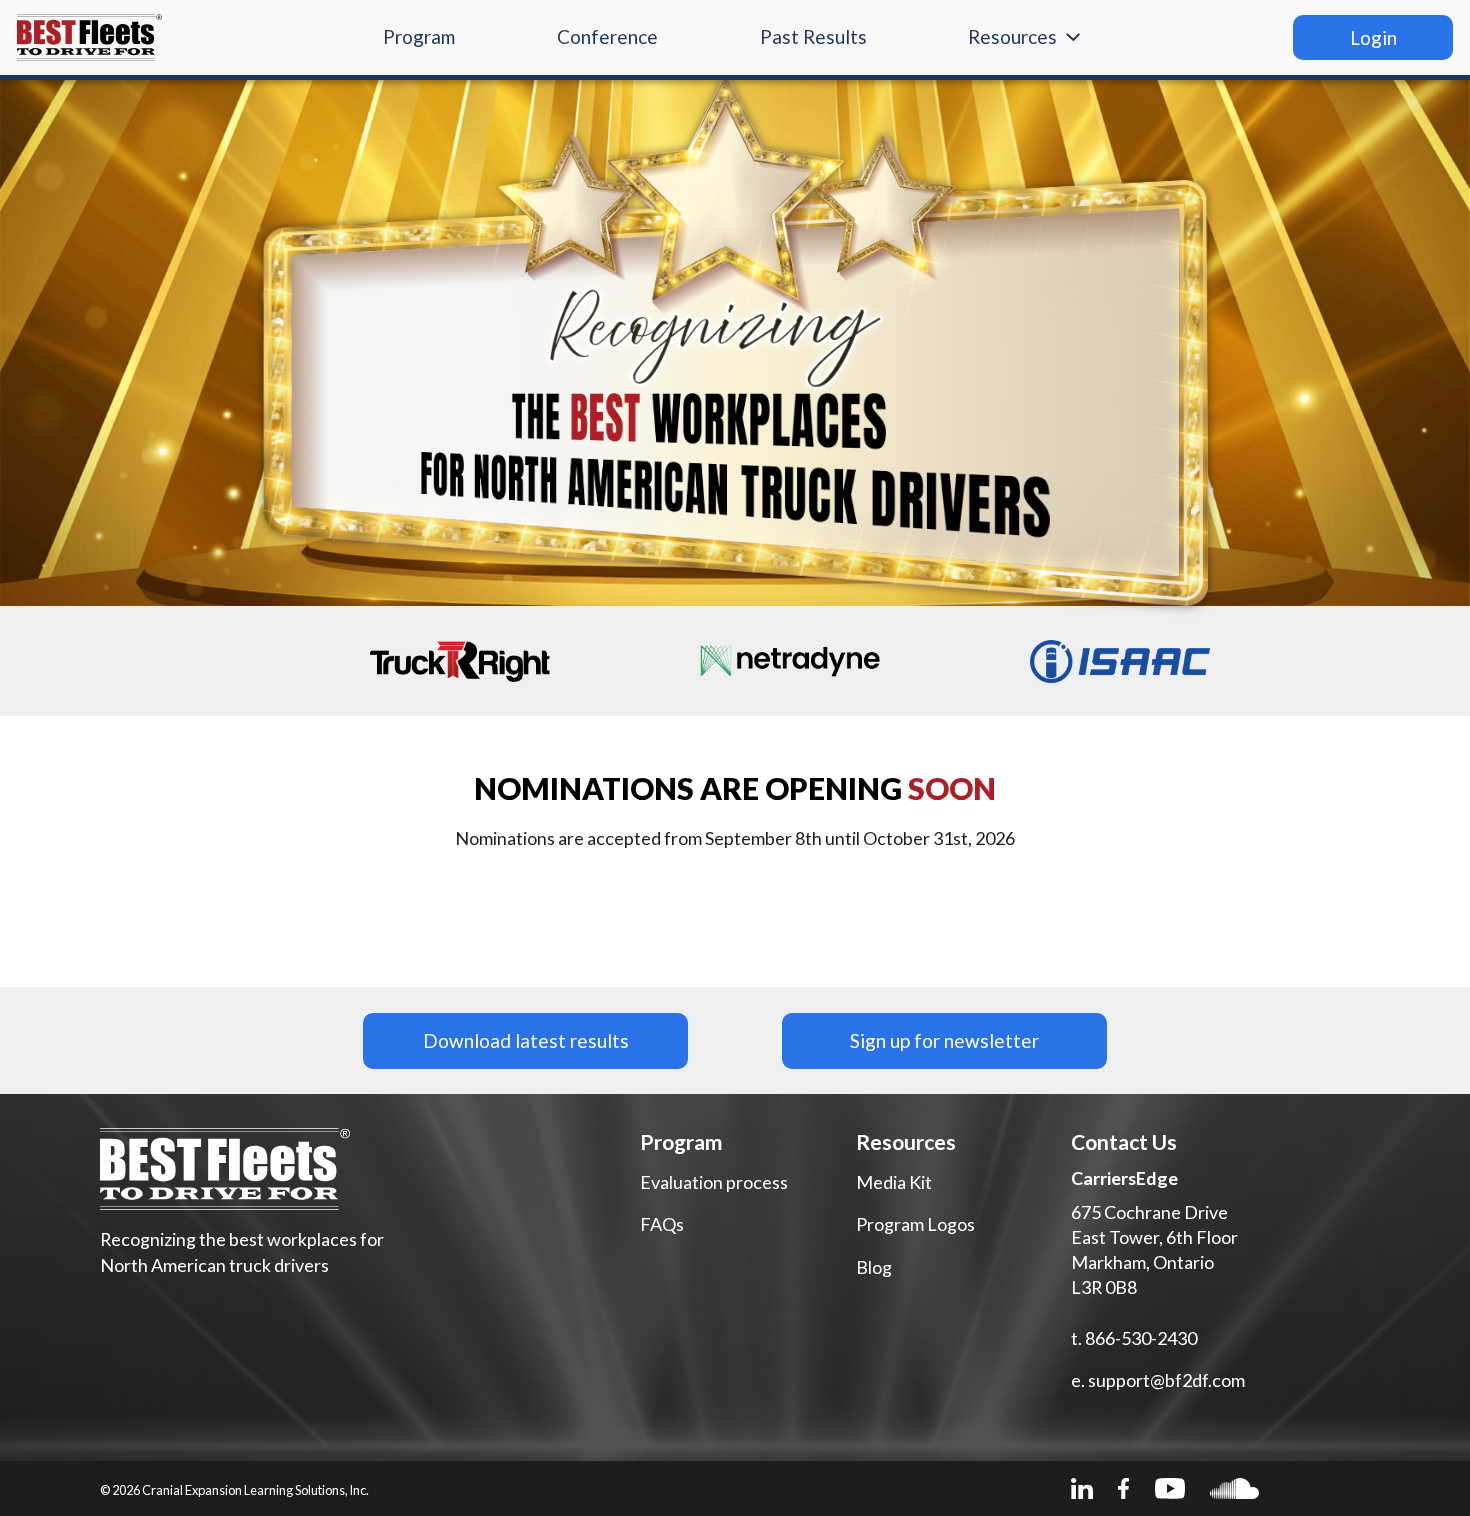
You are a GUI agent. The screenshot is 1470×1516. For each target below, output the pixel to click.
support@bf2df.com (1166, 1380)
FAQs (662, 1224)
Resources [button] (1012, 36)
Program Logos (915, 1224)
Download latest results (526, 1040)
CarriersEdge (1124, 1178)
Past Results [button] (813, 36)
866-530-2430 (1141, 1338)
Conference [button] (607, 36)
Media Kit (894, 1182)
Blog (874, 1267)
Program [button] (419, 36)
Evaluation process (714, 1182)
